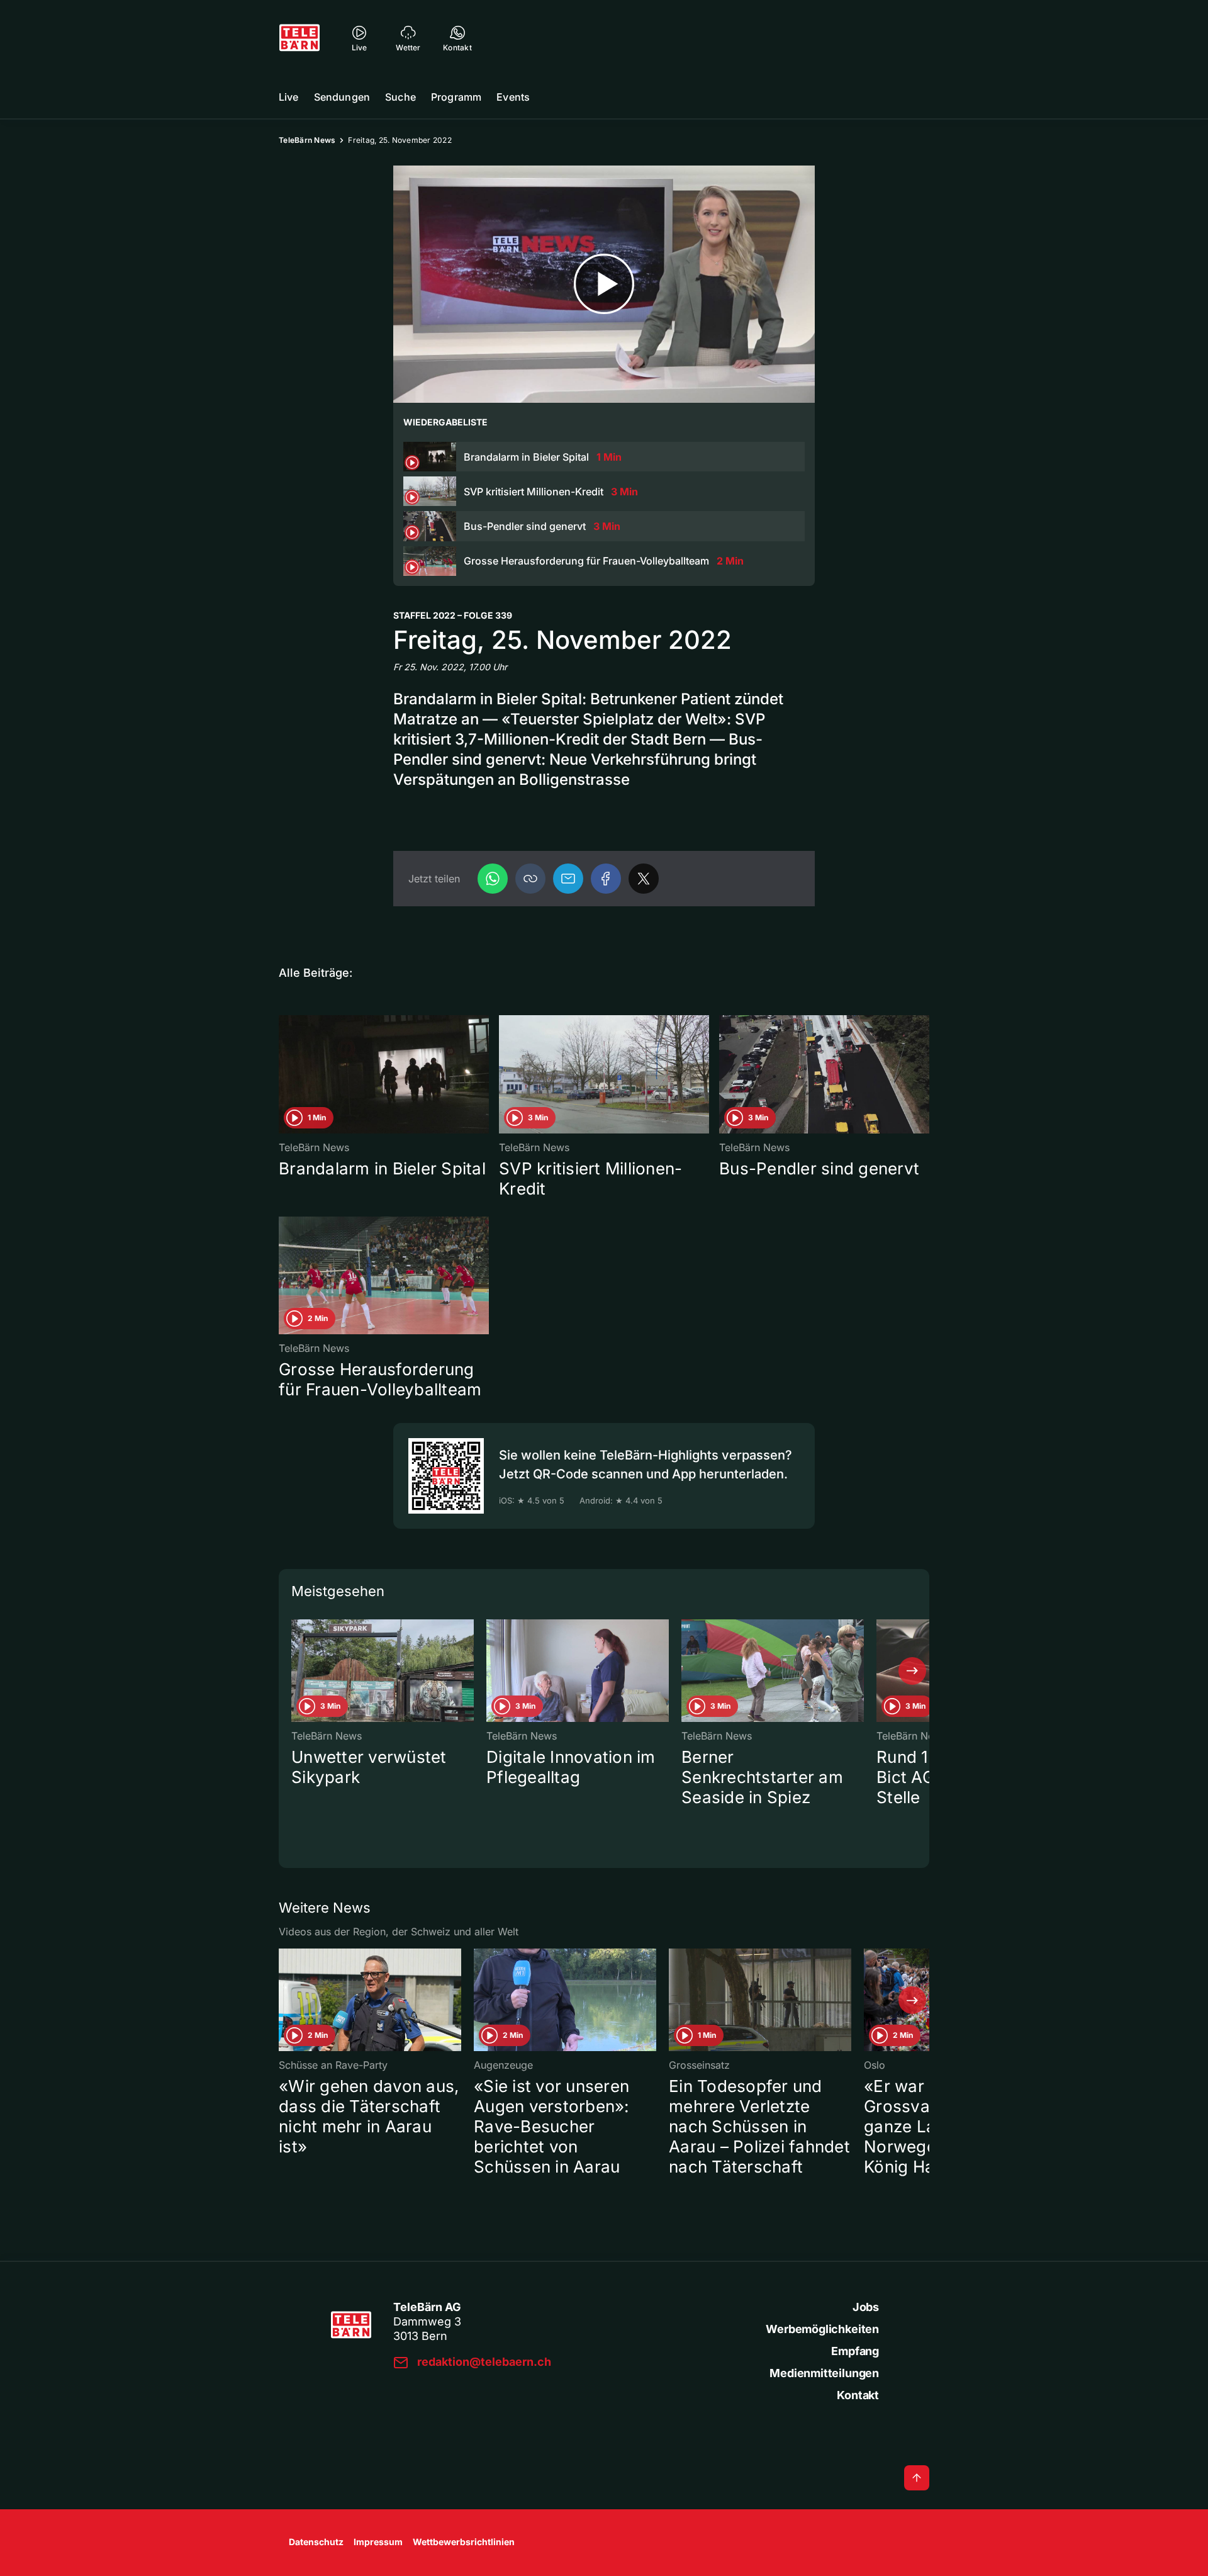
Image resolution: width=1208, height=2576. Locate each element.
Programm (456, 97)
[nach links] (296, 1671)
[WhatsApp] (493, 879)
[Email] (568, 879)
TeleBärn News (307, 140)
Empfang (855, 2351)
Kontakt (858, 2395)
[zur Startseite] (299, 38)
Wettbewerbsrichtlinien (464, 2542)
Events (513, 97)
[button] (530, 879)
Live (289, 97)
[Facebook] (606, 879)
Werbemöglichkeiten (822, 2329)
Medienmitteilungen (824, 2373)
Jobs (866, 2307)
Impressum (378, 2542)
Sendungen (342, 97)
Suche (400, 97)
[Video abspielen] (604, 284)
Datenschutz (316, 2542)
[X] (644, 879)
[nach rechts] (912, 1671)
